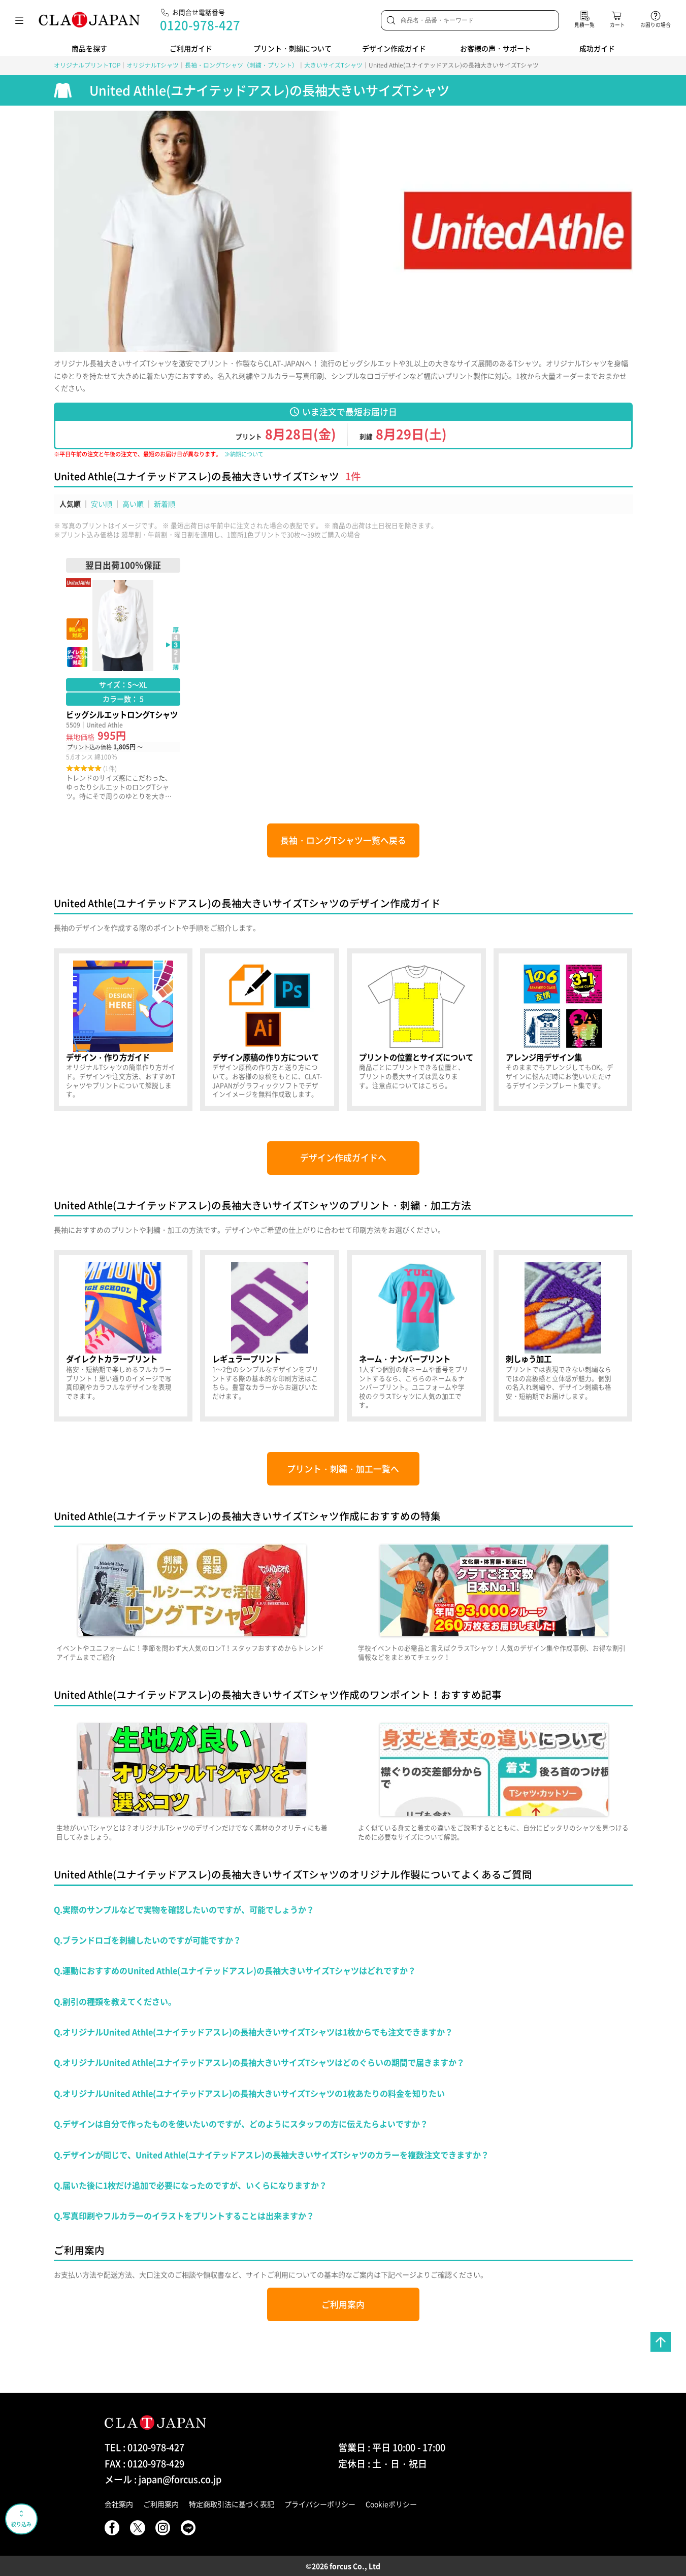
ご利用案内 (343, 2304)
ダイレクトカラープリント (123, 1336)
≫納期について (244, 454)
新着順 (165, 504)
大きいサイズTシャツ (333, 65)
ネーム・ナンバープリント (416, 1336)
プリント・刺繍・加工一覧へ (343, 1469)
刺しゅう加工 (563, 1336)
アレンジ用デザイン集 (563, 1030)
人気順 (70, 504)
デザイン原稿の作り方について (270, 1030)
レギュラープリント (270, 1336)
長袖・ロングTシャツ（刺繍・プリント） (241, 65)
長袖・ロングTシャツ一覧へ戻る (343, 840)
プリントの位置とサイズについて (416, 1030)
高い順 (133, 504)
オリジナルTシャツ (153, 65)
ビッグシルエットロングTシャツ (123, 679)
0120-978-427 (200, 25)
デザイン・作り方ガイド (123, 1030)
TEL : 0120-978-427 (144, 2447)
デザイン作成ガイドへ (343, 1158)
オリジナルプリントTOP (87, 65)
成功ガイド (597, 48)
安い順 (102, 504)
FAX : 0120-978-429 (144, 2464)
